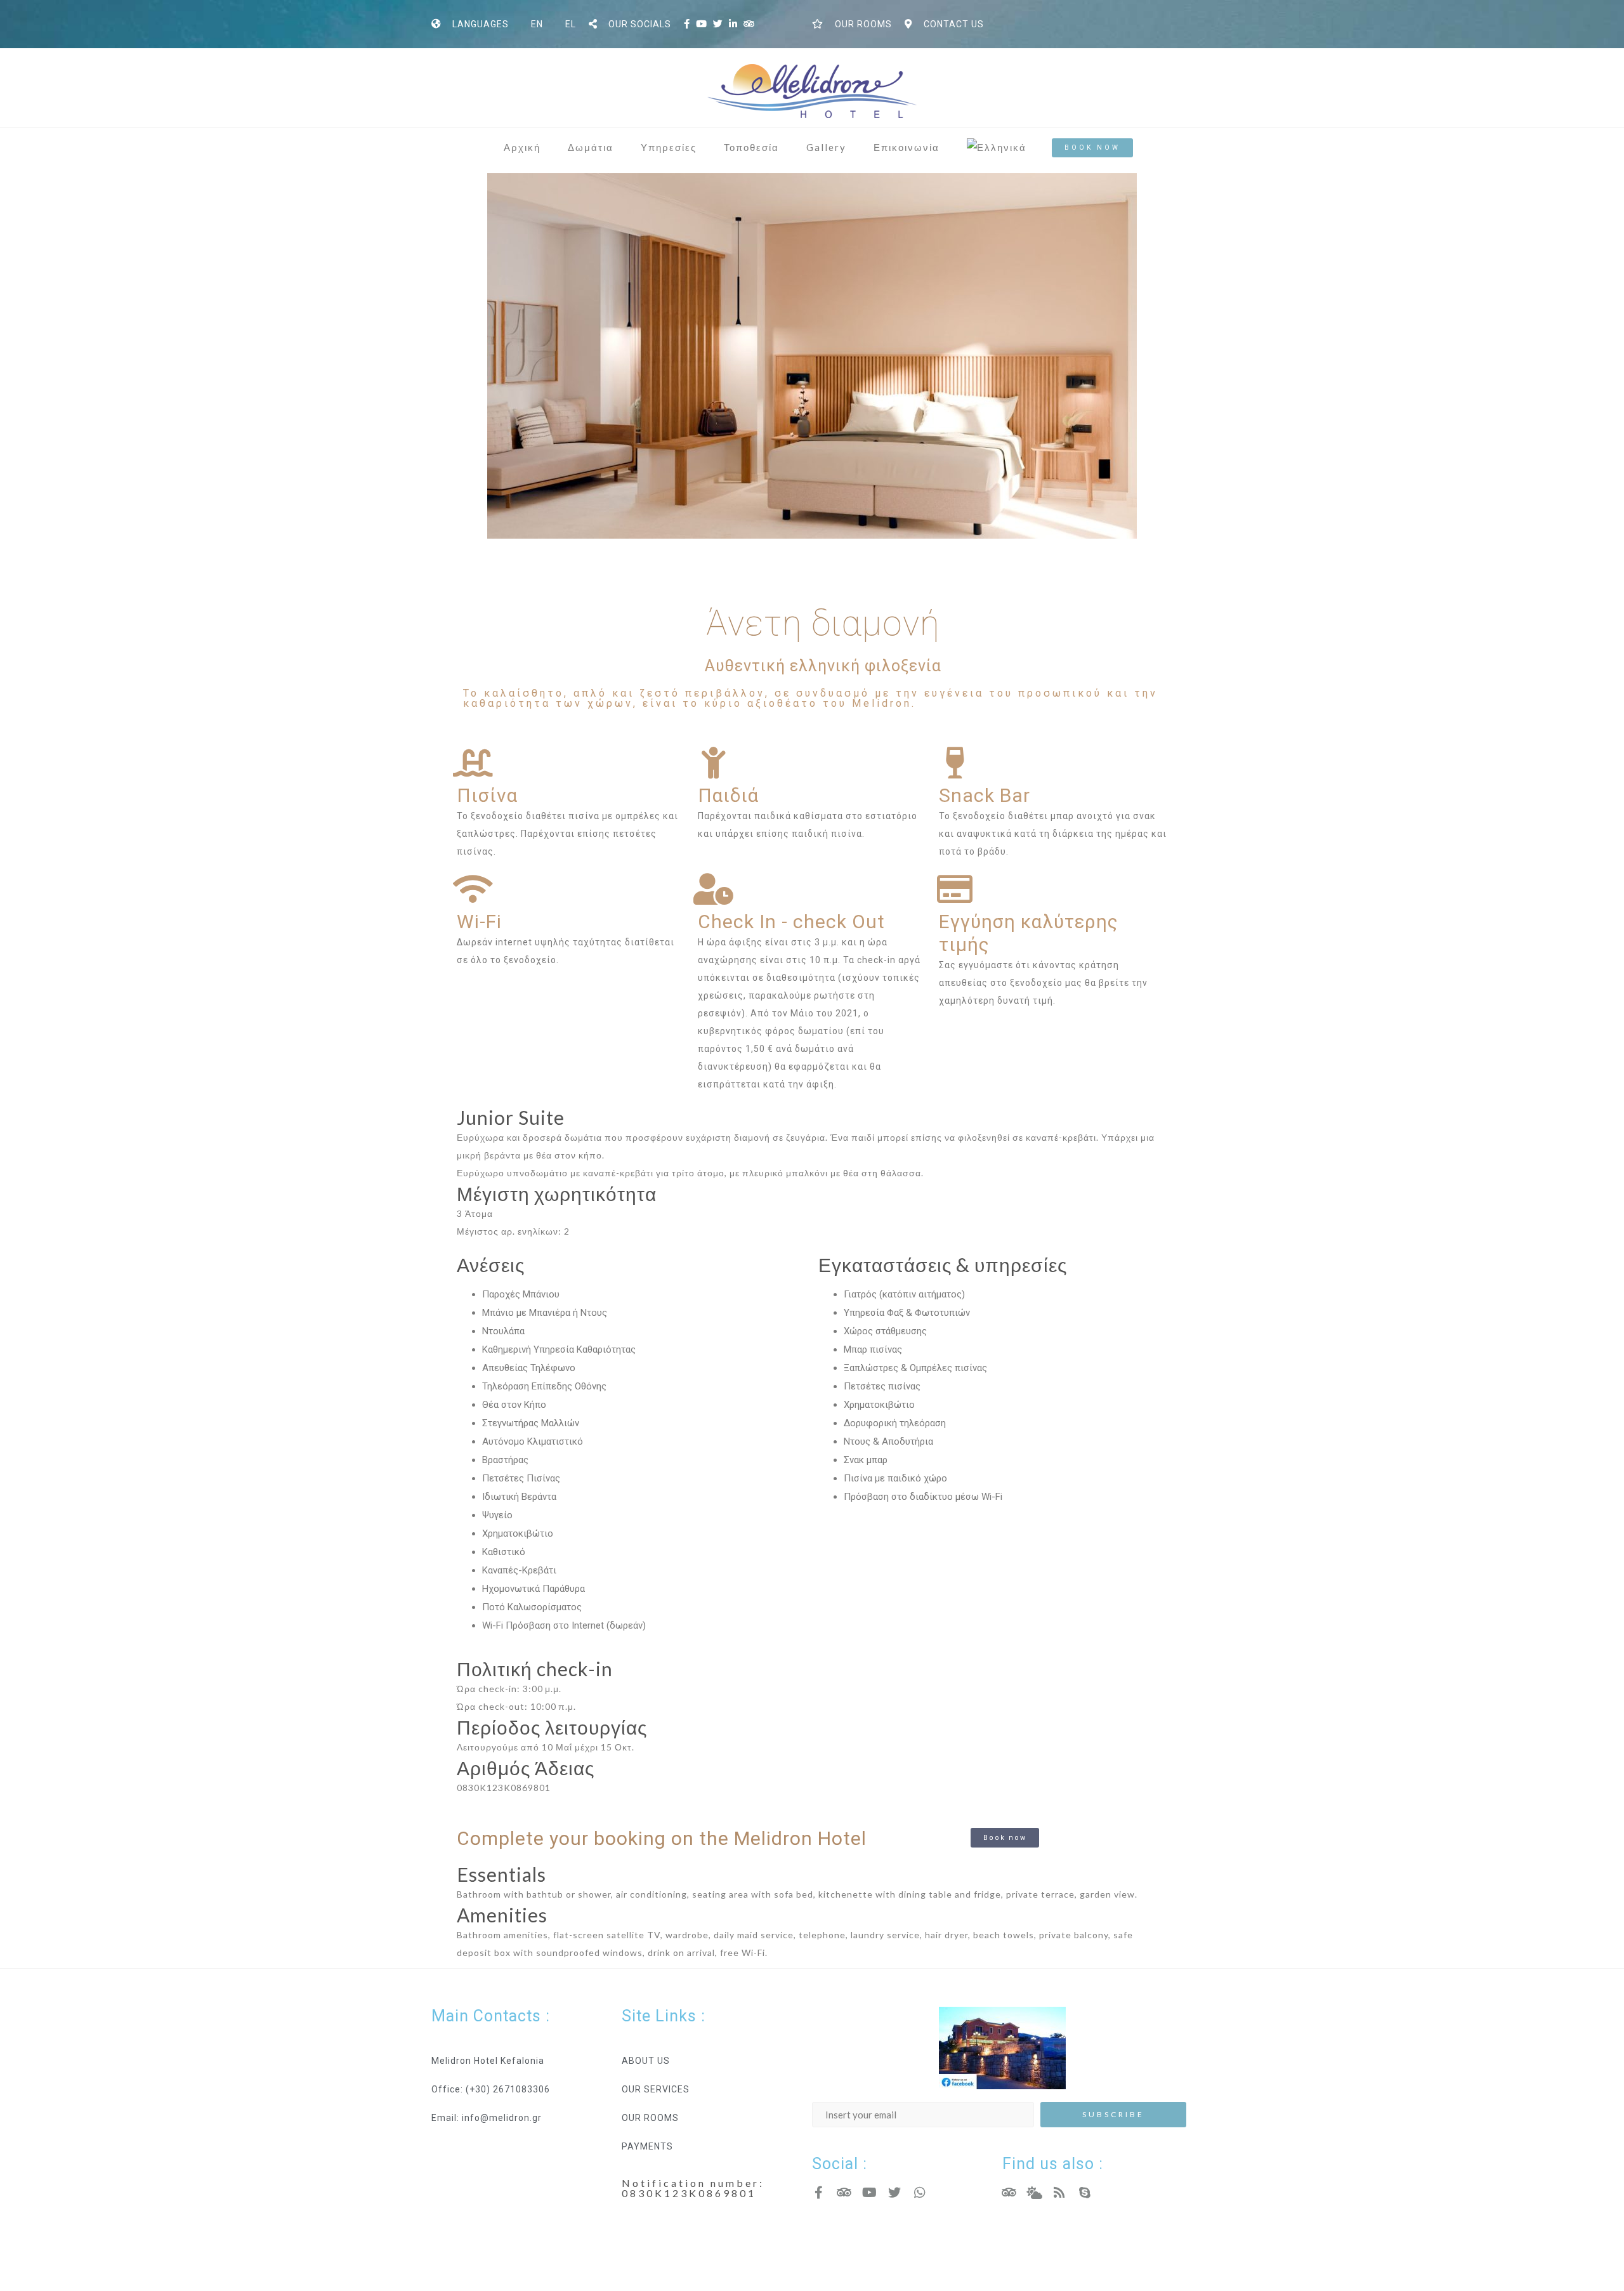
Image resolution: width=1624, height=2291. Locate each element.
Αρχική (522, 147)
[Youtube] (869, 2193)
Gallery (826, 147)
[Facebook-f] (818, 2193)
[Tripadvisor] (844, 2193)
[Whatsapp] (920, 2193)
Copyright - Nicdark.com (867, 2252)
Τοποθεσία (751, 147)
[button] (1092, 148)
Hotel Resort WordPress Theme (505, 2252)
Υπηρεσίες (669, 147)
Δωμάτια (591, 147)
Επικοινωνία (907, 147)
